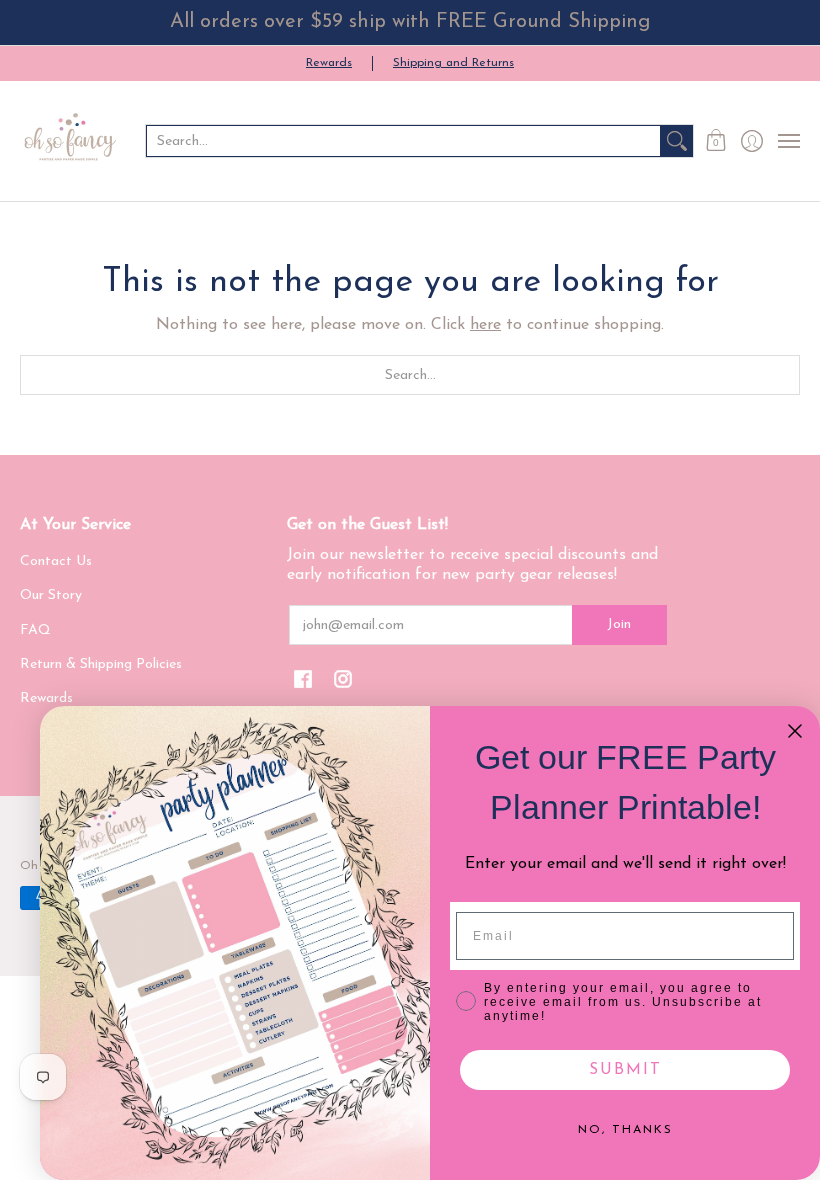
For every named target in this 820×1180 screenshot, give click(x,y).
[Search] (677, 141)
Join (619, 624)
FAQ (35, 630)
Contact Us (56, 561)
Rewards (329, 63)
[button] (716, 141)
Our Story (51, 595)
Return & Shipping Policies (101, 664)
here (485, 325)
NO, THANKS (625, 1130)
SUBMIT (625, 1070)
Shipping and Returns (453, 63)
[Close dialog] (795, 731)
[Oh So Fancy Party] (70, 141)
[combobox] (403, 141)
